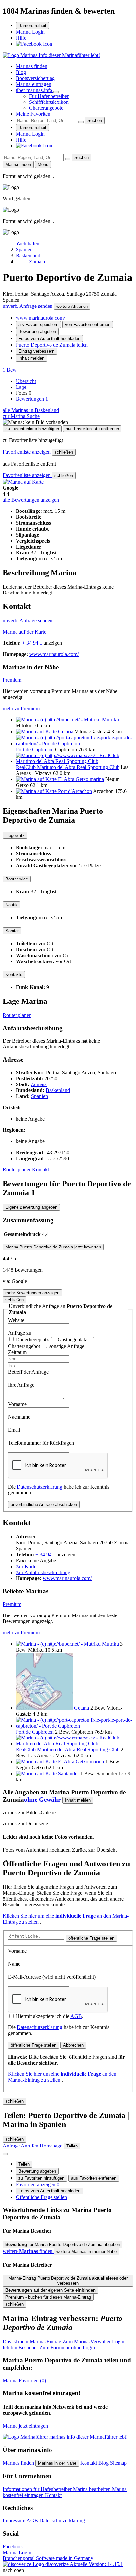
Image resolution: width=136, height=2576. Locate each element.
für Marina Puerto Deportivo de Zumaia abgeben (63, 2245)
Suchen (95, 121)
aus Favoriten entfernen (94, 2178)
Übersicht (26, 381)
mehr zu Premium (21, 708)
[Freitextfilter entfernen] (81, 122)
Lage (21, 387)
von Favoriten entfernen (88, 325)
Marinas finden (32, 66)
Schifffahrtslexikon (49, 102)
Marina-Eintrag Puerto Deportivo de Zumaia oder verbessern (68, 2281)
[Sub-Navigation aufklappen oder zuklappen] (56, 92)
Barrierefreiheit (32, 26)
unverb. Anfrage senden (28, 306)
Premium (12, 680)
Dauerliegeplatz (33, 1340)
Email (14, 1430)
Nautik (11, 905)
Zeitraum (17, 1352)
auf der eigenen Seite (51, 2290)
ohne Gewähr (42, 1799)
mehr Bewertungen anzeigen (32, 1293)
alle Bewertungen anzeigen (31, 500)
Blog (21, 72)
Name (14, 1964)
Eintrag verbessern (36, 351)
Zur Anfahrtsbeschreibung (43, 1572)
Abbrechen (73, 2045)
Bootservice (17, 879)
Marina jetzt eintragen (25, 2426)
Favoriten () (24, 2380)
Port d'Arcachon (75, 791)
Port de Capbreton (35, 749)
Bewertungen (32, 399)
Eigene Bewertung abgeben (31, 1207)
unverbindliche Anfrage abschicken (44, 1505)
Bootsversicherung (35, 78)
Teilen (24, 2164)
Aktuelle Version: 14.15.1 (96, 2564)
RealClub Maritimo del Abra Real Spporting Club (68, 767)
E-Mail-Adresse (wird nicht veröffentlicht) (52, 1977)
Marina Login (30, 32)
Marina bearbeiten (92, 2489)
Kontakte (14, 975)
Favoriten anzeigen (38, 2184)
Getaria (66, 732)
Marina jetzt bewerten (53, 1247)
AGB (76, 2016)
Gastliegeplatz (73, 1340)
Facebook (13, 2546)
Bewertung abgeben (37, 331)
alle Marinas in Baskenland (31, 410)
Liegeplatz (15, 835)
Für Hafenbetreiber (49, 96)
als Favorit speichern (38, 325)
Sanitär (12, 931)
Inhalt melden (31, 358)
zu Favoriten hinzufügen (41, 2178)
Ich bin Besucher (49, 2347)
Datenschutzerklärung (40, 1487)
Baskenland (58, 1090)
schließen (64, 452)
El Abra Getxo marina (81, 779)
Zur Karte (26, 1566)
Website (16, 1320)
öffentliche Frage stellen (91, 1938)
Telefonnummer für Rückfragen (41, 1443)
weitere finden (28, 2251)
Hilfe (21, 38)
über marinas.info (35, 90)
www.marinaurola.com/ (40, 318)
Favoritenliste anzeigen (27, 452)
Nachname (19, 1417)
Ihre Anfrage (21, 1385)
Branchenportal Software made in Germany (48, 2561)
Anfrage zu (20, 1333)
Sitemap (118, 2463)
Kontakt (40, 1170)
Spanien (39, 1096)
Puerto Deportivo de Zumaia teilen (52, 345)
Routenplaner (17, 1015)
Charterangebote (46, 108)
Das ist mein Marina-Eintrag (64, 2341)
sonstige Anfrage (67, 1346)
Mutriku (110, 720)
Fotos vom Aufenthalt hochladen (49, 338)
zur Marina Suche (21, 416)
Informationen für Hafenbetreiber (38, 2489)
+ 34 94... (32, 643)
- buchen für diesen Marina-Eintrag (48, 2297)
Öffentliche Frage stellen (41, 2197)
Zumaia (39, 1084)
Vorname (17, 1404)
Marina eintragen (34, 84)
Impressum (15, 2521)
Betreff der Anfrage (28, 1372)
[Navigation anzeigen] (5, 2154)
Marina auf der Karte (24, 632)
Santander (68, 1773)
